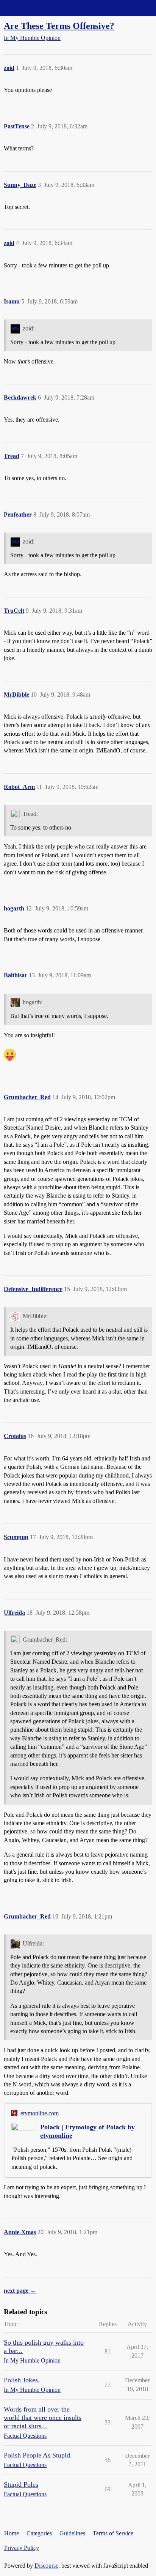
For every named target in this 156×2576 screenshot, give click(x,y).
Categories (39, 2533)
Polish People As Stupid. (38, 2455)
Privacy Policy (22, 2548)
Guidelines (72, 2533)
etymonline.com (40, 2113)
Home (12, 2533)
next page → (20, 2291)
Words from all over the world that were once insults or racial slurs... (43, 2418)
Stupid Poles (21, 2484)
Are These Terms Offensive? (59, 26)
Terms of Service (113, 2533)
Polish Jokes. (22, 2380)
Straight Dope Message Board (40, 8)
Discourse (46, 2566)
